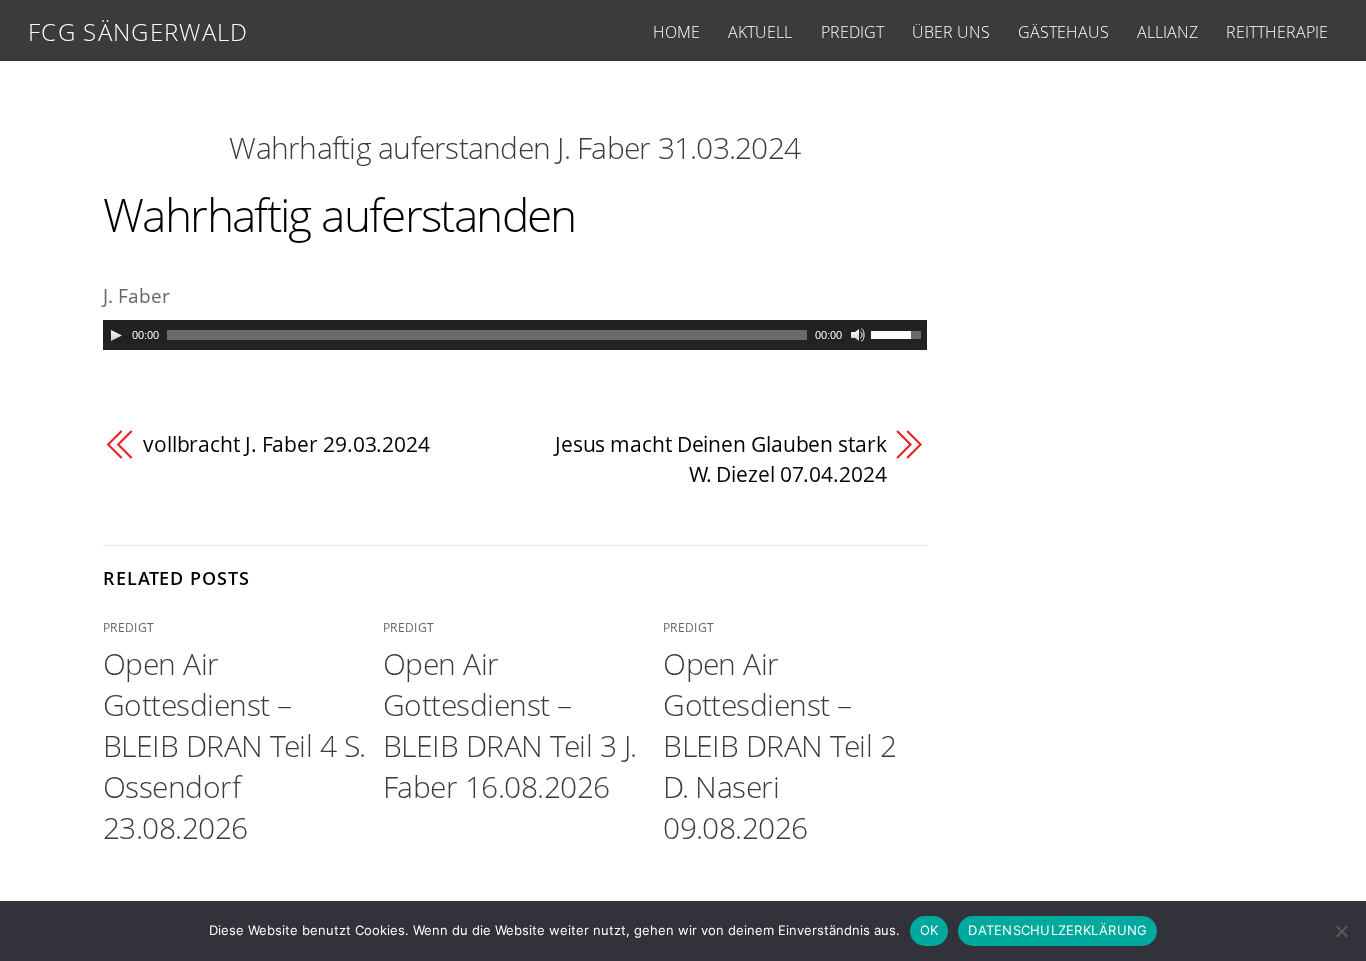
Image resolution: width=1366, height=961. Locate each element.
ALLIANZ (1167, 32)
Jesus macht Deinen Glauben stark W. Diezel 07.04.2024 (721, 459)
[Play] (116, 335)
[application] (515, 335)
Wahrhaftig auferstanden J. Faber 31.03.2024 (514, 147)
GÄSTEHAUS (1063, 32)
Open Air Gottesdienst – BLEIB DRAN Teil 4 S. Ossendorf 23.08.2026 (234, 745)
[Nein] (1341, 931)
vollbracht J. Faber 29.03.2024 (286, 444)
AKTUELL (760, 32)
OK (929, 930)
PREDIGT (852, 32)
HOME (676, 32)
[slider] (899, 333)
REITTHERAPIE (1277, 32)
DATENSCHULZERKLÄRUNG (1057, 930)
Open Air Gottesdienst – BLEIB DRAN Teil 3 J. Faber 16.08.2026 (510, 725)
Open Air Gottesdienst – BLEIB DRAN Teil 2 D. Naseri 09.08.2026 (779, 745)
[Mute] (858, 335)
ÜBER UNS (951, 32)
